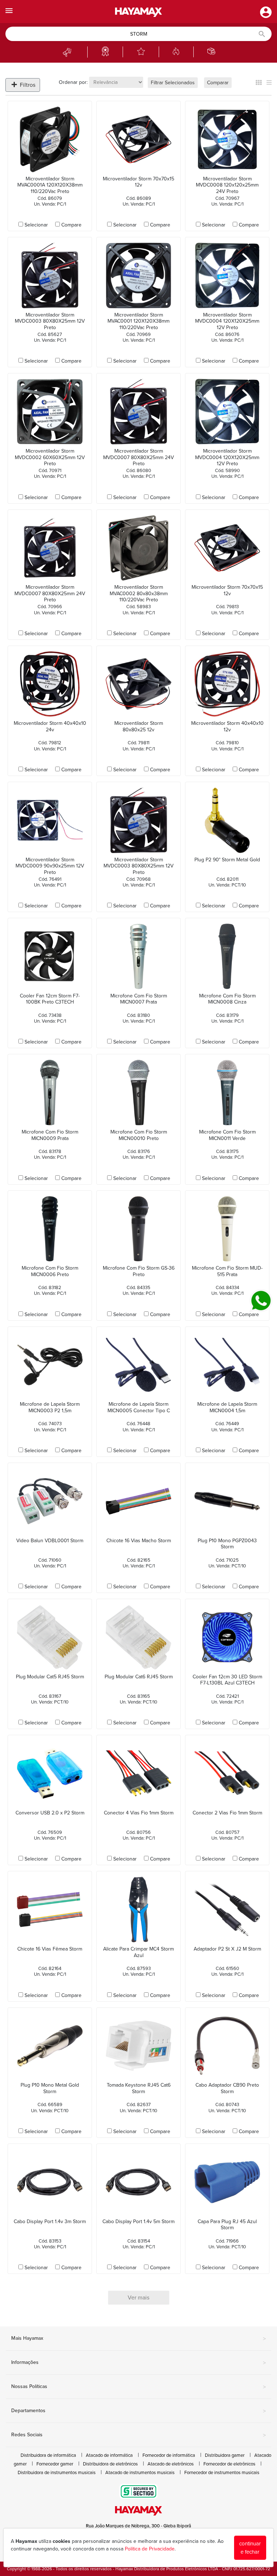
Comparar (218, 83)
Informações (138, 2363)
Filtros (27, 85)
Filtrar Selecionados (173, 83)
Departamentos (138, 2411)
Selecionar (36, 225)
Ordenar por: (73, 82)
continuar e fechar (250, 2548)
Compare (71, 225)
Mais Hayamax (138, 2339)
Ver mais (138, 2298)
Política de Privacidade (150, 2549)
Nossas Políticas (138, 2387)
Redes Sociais (138, 2435)
